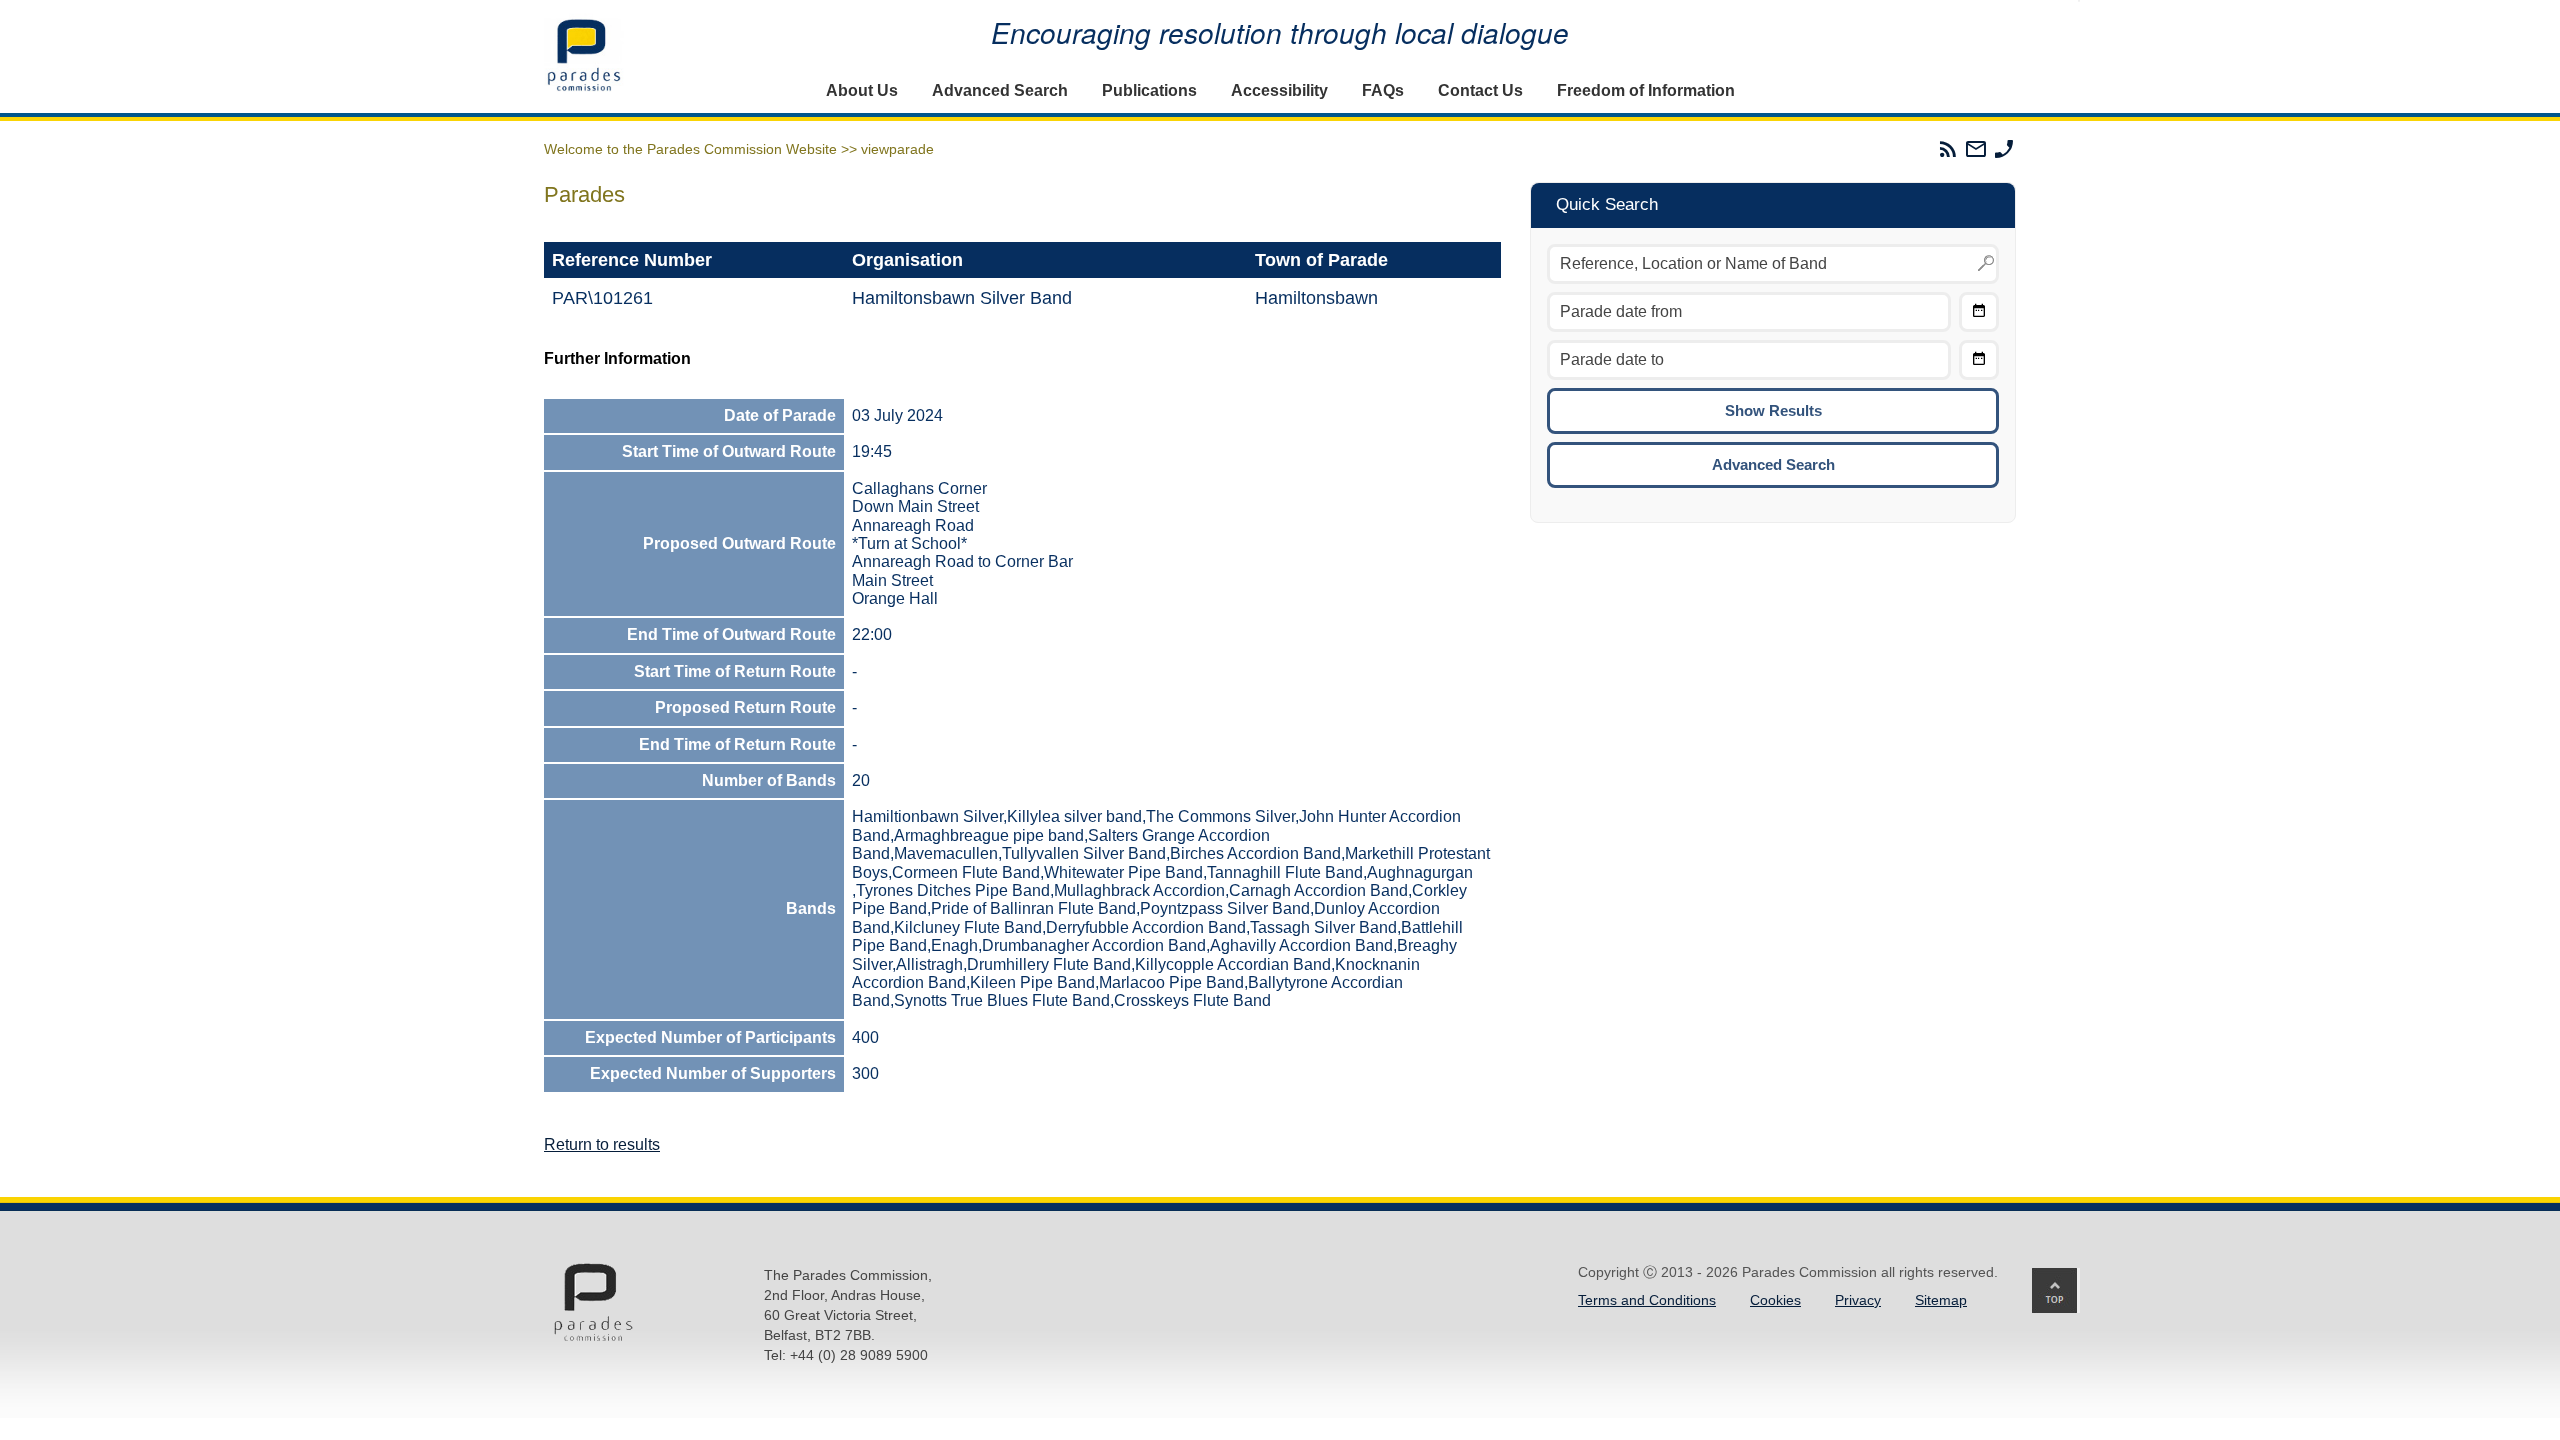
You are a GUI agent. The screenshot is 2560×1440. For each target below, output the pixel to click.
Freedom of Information (1646, 90)
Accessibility (1279, 90)
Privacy (1858, 1300)
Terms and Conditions (1647, 1300)
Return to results (602, 1144)
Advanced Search (1000, 90)
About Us (862, 90)
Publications (1149, 90)
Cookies (1775, 1300)
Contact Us (1480, 90)
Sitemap (1941, 1300)
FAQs (1383, 90)
